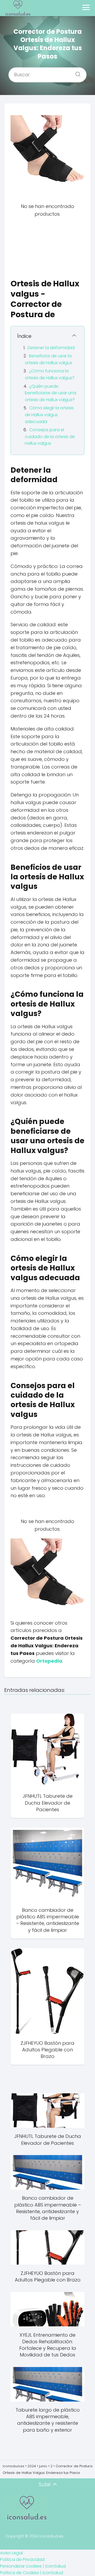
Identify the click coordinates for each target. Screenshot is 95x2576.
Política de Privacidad (22, 2560)
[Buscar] (76, 73)
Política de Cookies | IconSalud (32, 2573)
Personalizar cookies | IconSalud (33, 2566)
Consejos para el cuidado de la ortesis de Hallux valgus (50, 437)
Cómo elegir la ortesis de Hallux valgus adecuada (49, 415)
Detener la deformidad (51, 348)
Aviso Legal (11, 2553)
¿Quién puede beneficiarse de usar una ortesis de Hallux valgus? (51, 393)
